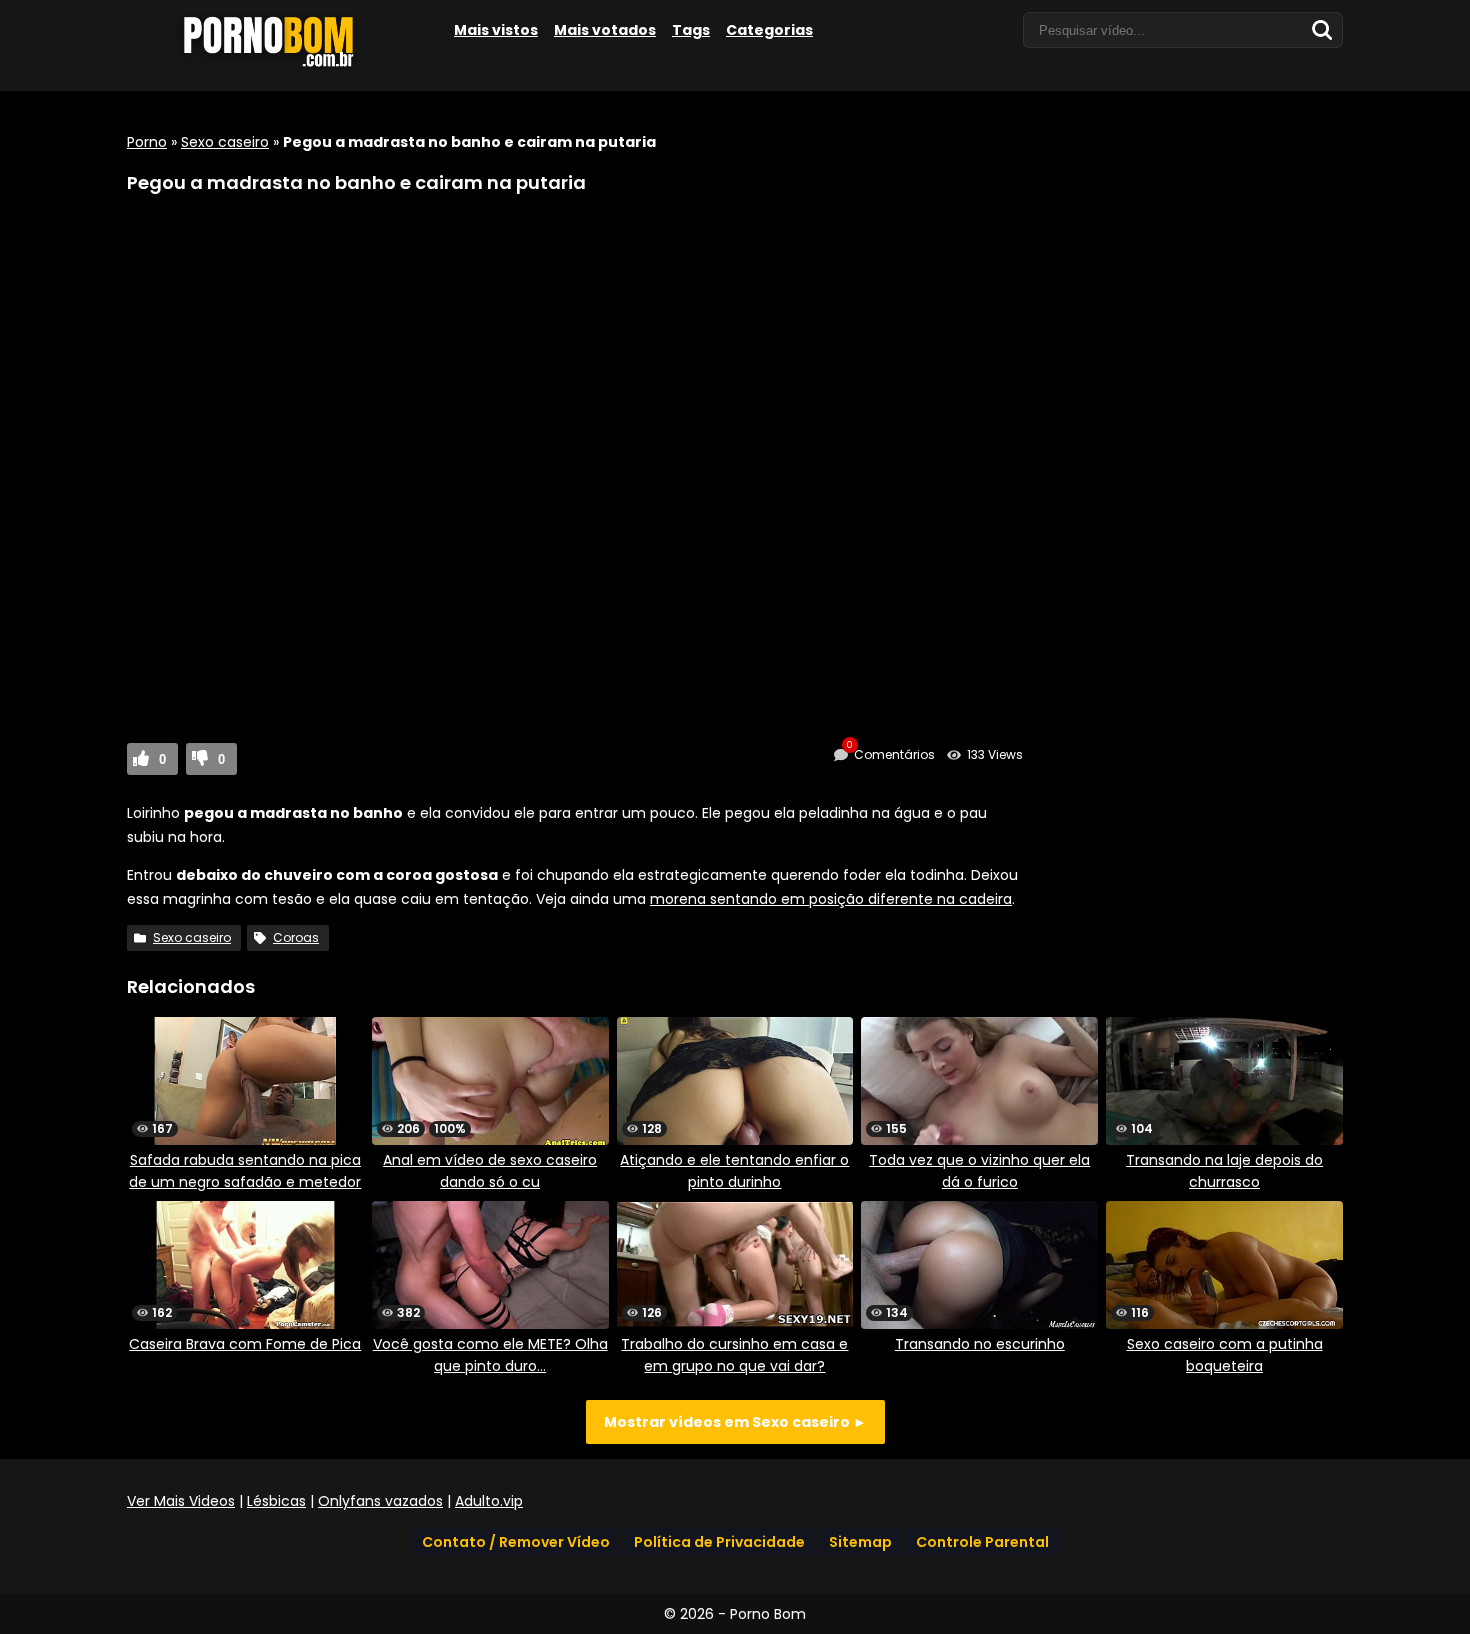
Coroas (296, 937)
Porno (147, 142)
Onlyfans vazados (380, 1501)
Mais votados (605, 30)
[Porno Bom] (277, 67)
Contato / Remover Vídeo (516, 1542)
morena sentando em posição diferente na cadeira (831, 899)
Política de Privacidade (719, 1542)
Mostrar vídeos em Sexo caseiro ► (735, 1422)
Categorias (769, 30)
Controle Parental (982, 1542)
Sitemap (860, 1542)
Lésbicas (276, 1501)
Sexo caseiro (225, 142)
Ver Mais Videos (181, 1501)
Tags (691, 30)
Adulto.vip (489, 1501)
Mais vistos (496, 30)
